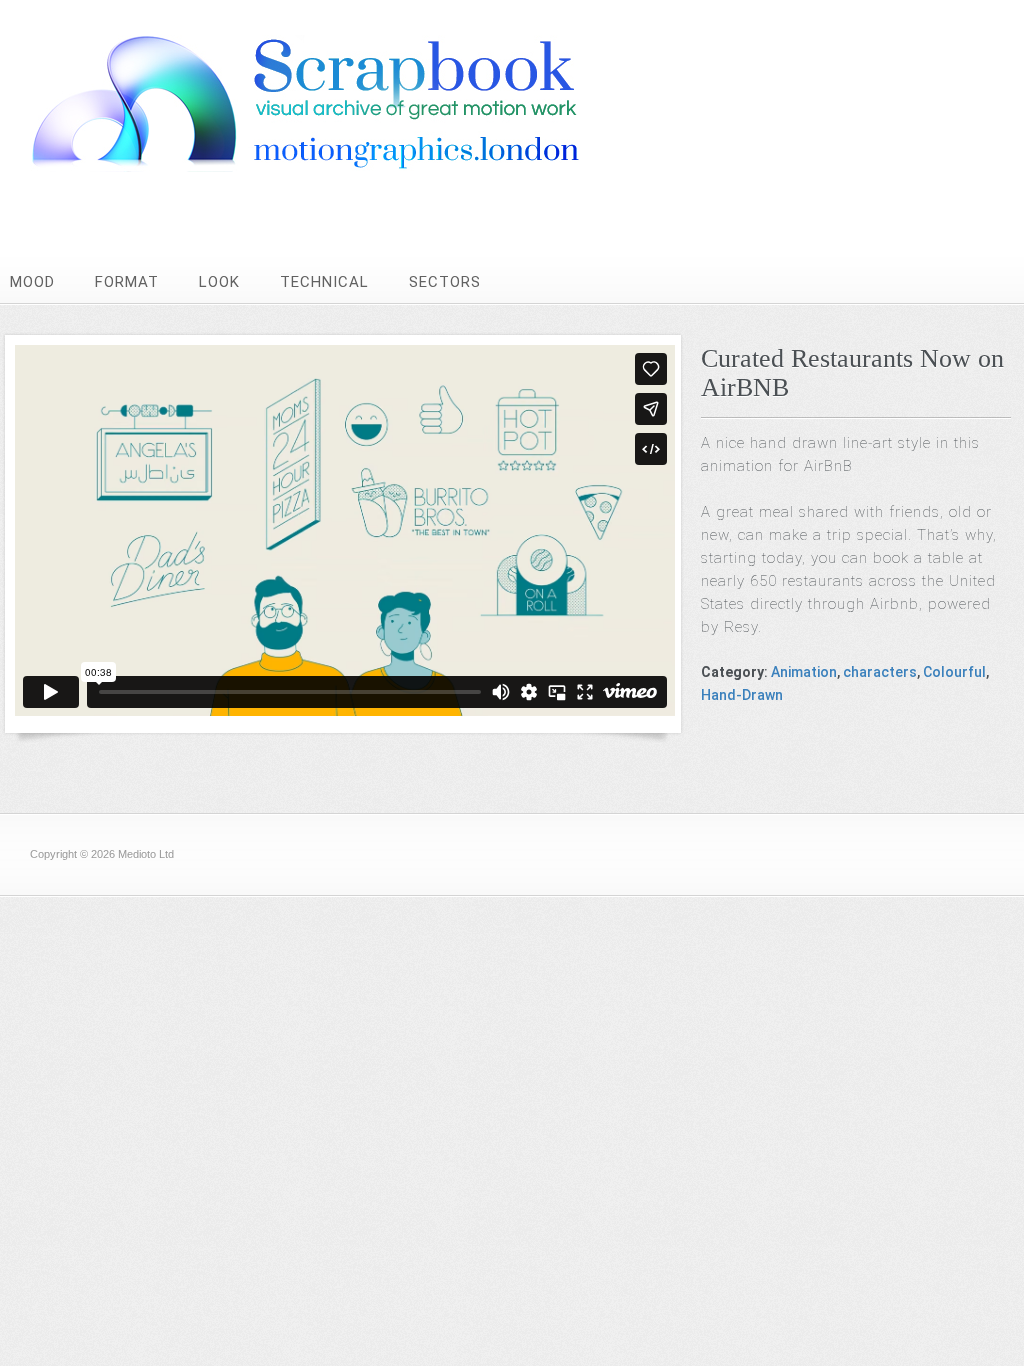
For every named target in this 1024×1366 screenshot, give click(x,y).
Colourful (954, 672)
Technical (324, 282)
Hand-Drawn (742, 695)
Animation (804, 672)
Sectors (445, 282)
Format (127, 282)
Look (219, 282)
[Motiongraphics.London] (345, 166)
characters (880, 672)
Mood (32, 282)
